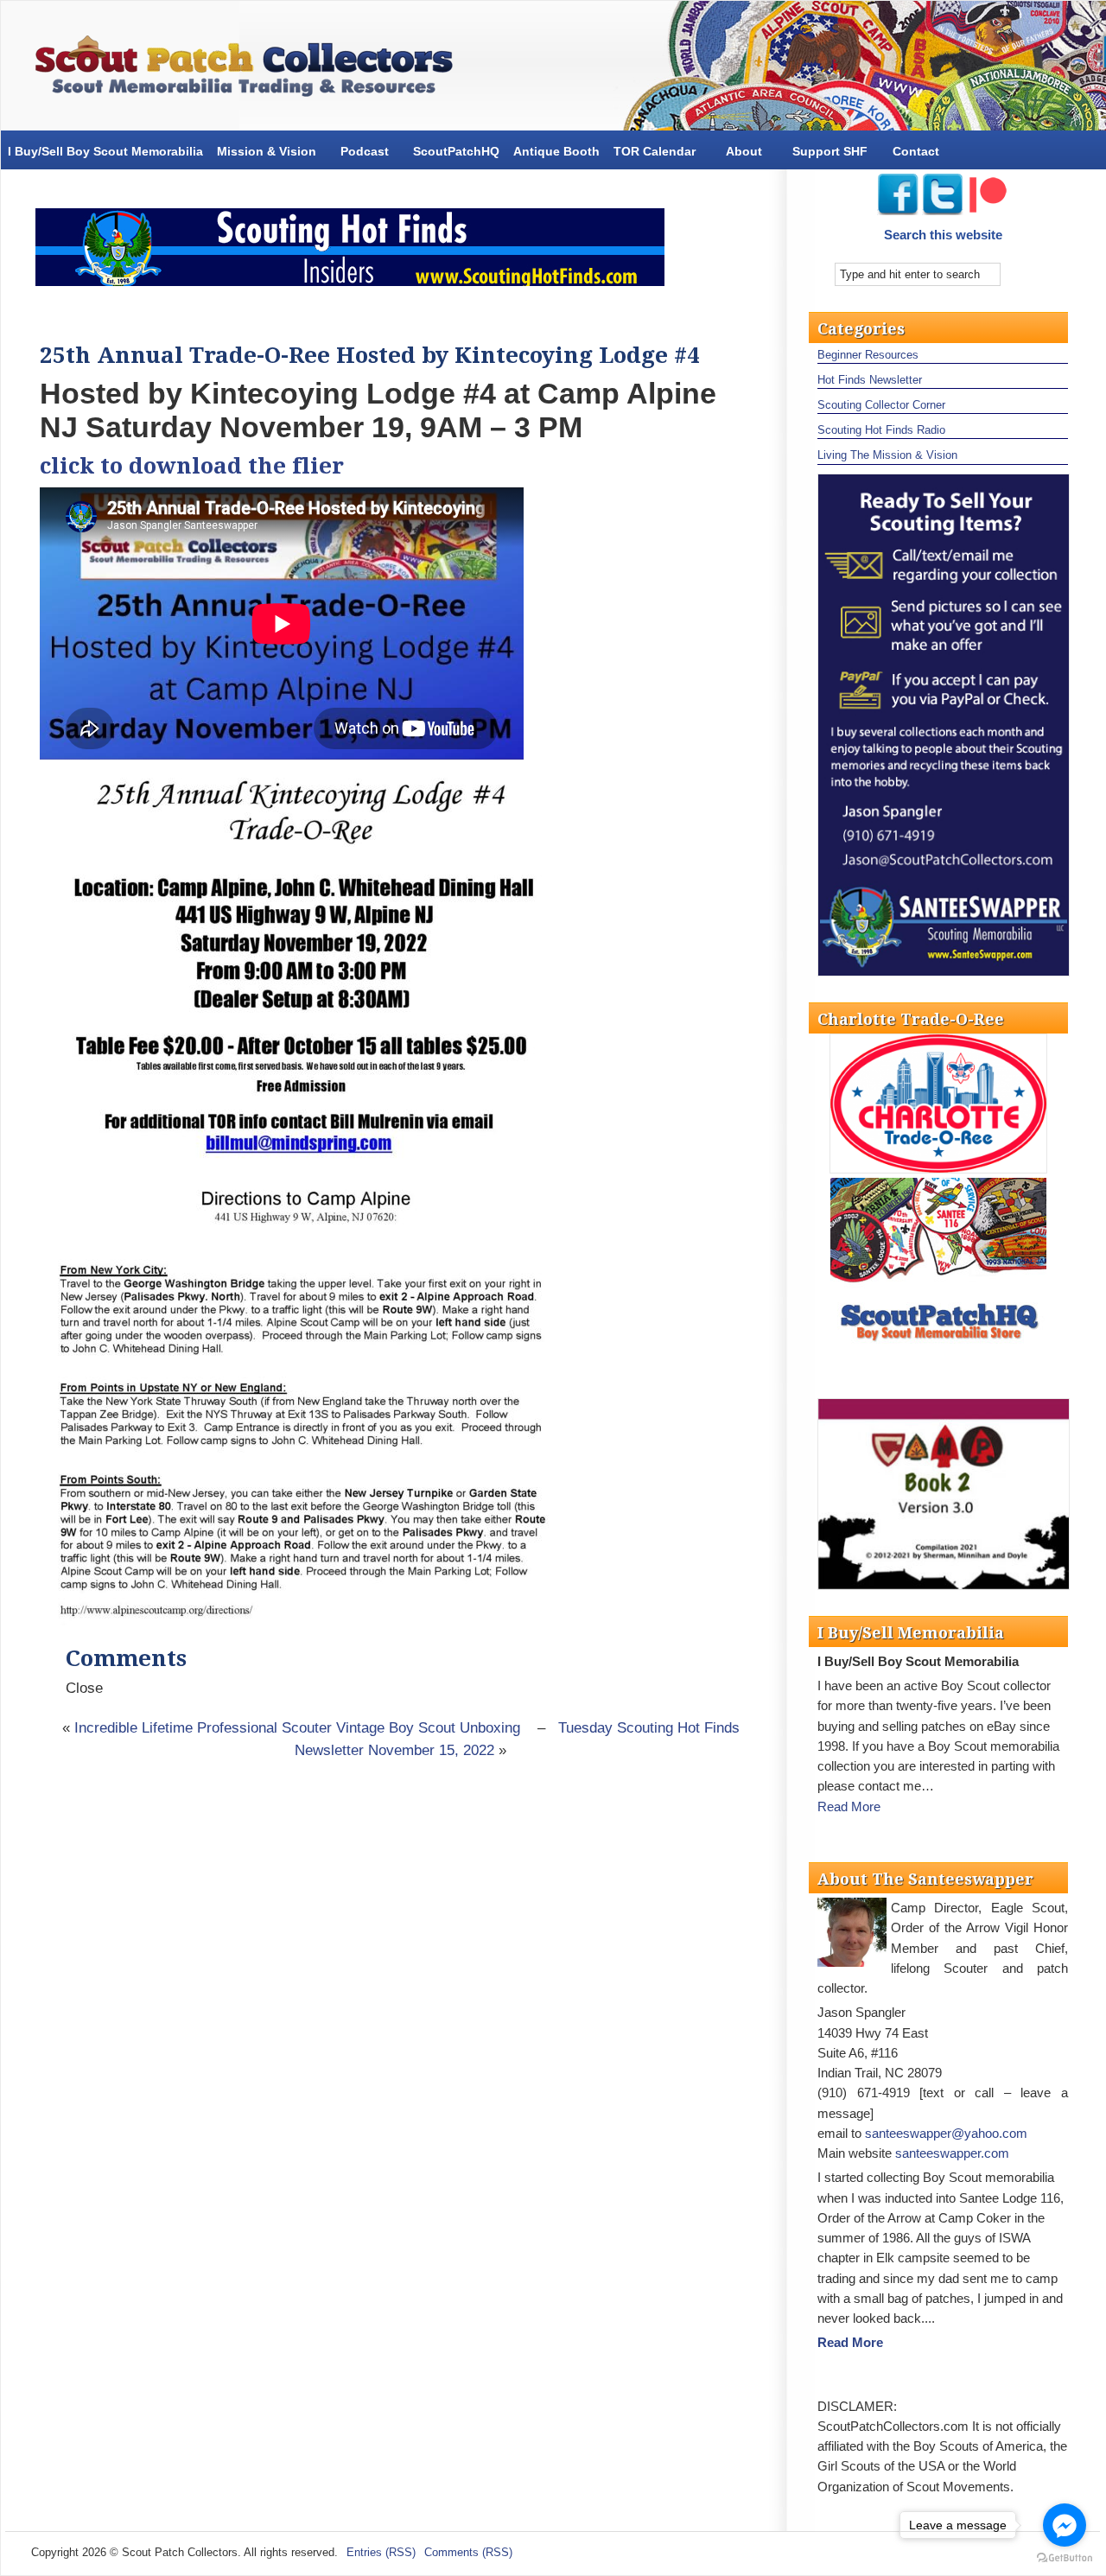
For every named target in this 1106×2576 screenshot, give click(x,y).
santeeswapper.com (952, 2153)
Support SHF (830, 151)
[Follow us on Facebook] (898, 210)
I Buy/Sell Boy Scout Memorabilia (105, 151)
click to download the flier (192, 466)
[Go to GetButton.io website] (1065, 2558)
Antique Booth (556, 151)
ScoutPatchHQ (456, 151)
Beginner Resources (868, 355)
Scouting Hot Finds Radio (881, 430)
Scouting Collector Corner (881, 405)
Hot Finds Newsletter (870, 380)
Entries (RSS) (381, 2552)
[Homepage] (251, 70)
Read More (849, 1806)
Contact (916, 151)
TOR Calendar (655, 151)
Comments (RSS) (468, 2552)
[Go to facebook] (1065, 2525)
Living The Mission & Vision (887, 455)
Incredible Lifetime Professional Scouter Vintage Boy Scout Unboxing (297, 1728)
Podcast (365, 151)
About (744, 151)
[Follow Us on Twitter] (944, 210)
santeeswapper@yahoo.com (946, 2133)
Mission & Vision (267, 151)
